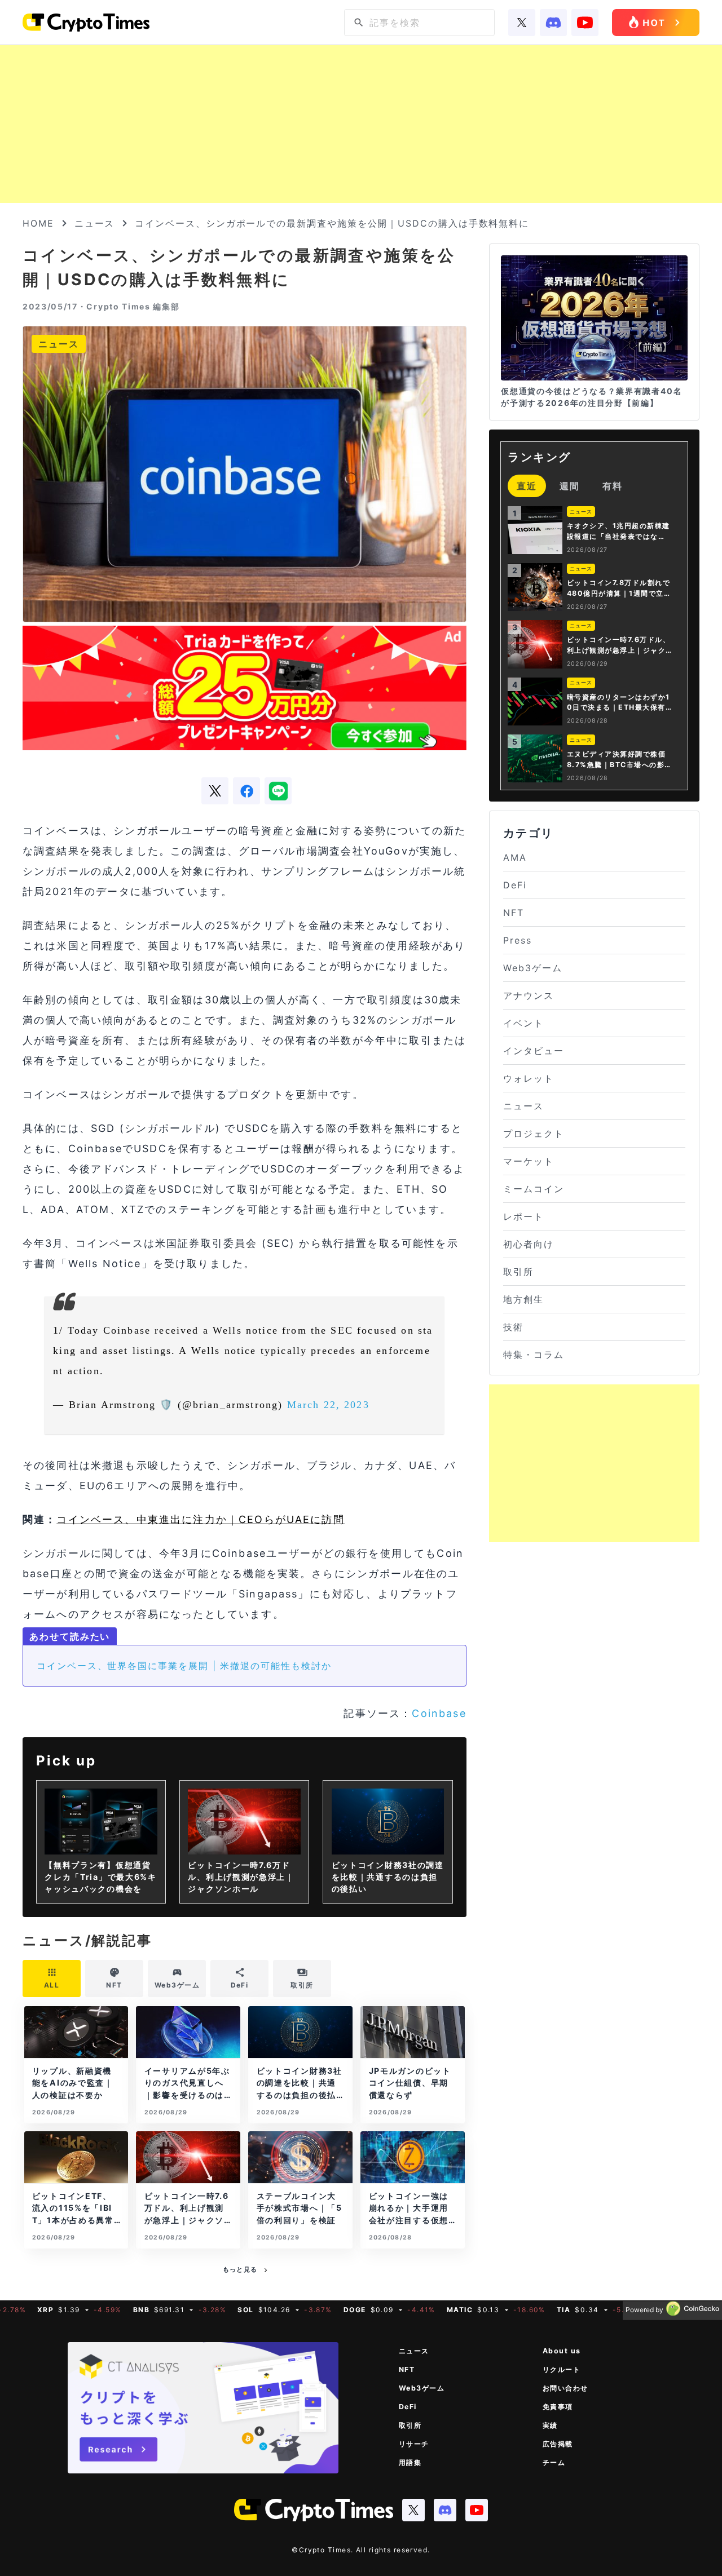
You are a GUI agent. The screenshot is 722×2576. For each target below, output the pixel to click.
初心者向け (529, 1244)
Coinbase (439, 1713)
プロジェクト (534, 1134)
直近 (527, 486)
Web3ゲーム (532, 968)
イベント (523, 1023)
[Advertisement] (361, 124)
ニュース (95, 223)
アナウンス (529, 995)
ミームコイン (534, 1189)
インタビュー (534, 1051)
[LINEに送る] (278, 791)
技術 (513, 1327)
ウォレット (529, 1078)
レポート (523, 1216)
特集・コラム (534, 1355)
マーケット (529, 1161)
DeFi (515, 885)
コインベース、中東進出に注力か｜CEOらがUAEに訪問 (200, 1519)
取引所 (518, 1272)
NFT (514, 913)
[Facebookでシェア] (246, 791)
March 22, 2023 (328, 1405)
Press (518, 940)
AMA (515, 857)
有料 (613, 486)
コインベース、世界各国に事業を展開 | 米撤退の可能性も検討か (184, 1666)
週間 (570, 486)
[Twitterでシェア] (215, 791)
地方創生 (523, 1299)
